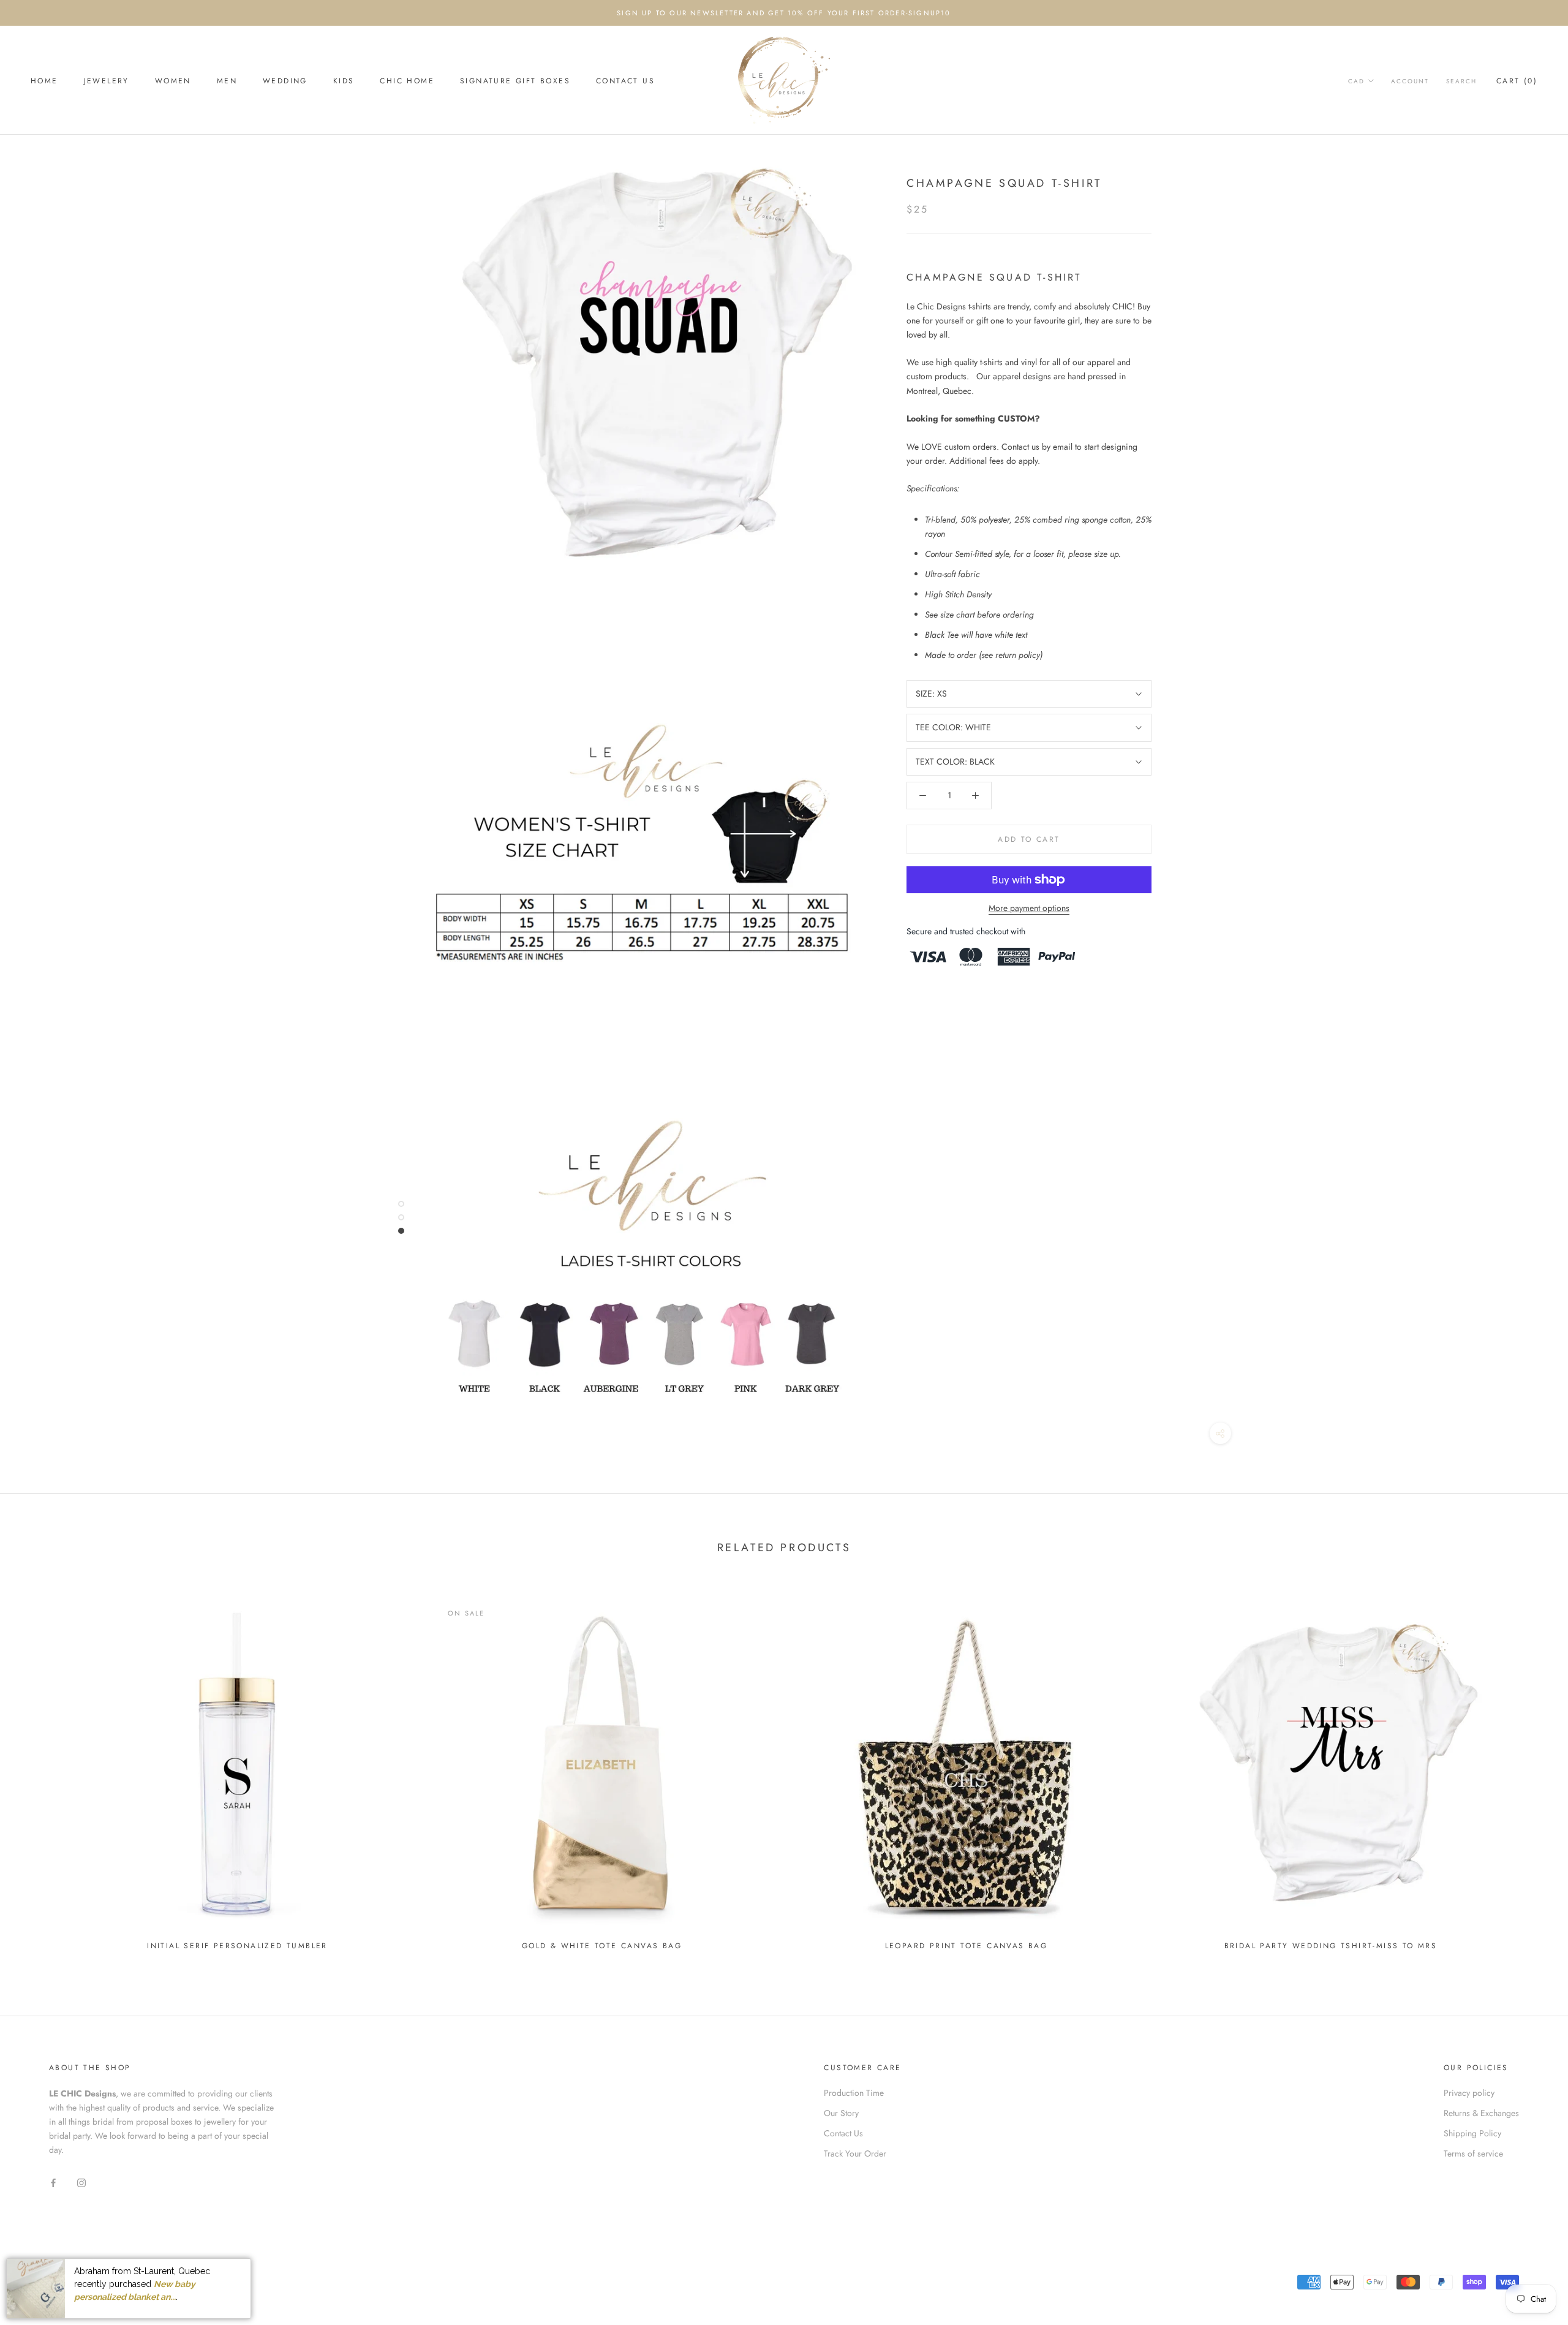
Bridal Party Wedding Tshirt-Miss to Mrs (1331, 1946)
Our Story (841, 2113)
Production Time (854, 2093)
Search (1461, 81)
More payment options (1029, 908)
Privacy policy (1469, 2093)
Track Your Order (855, 2153)
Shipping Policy (1472, 2133)
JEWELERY (107, 81)
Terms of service (1473, 2153)
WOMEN (173, 81)
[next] (1530, 1770)
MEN (227, 81)
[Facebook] (53, 2182)
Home (44, 81)
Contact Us (625, 81)
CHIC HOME (407, 81)
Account (1410, 81)
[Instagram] (81, 2182)
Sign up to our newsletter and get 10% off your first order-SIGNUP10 (784, 13)
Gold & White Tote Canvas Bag (602, 1946)
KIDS (344, 81)
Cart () (1517, 81)
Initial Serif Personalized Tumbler (237, 1946)
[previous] (38, 1770)
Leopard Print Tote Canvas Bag (967, 1946)
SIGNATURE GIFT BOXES (515, 81)
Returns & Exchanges (1481, 2113)
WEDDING (285, 81)
